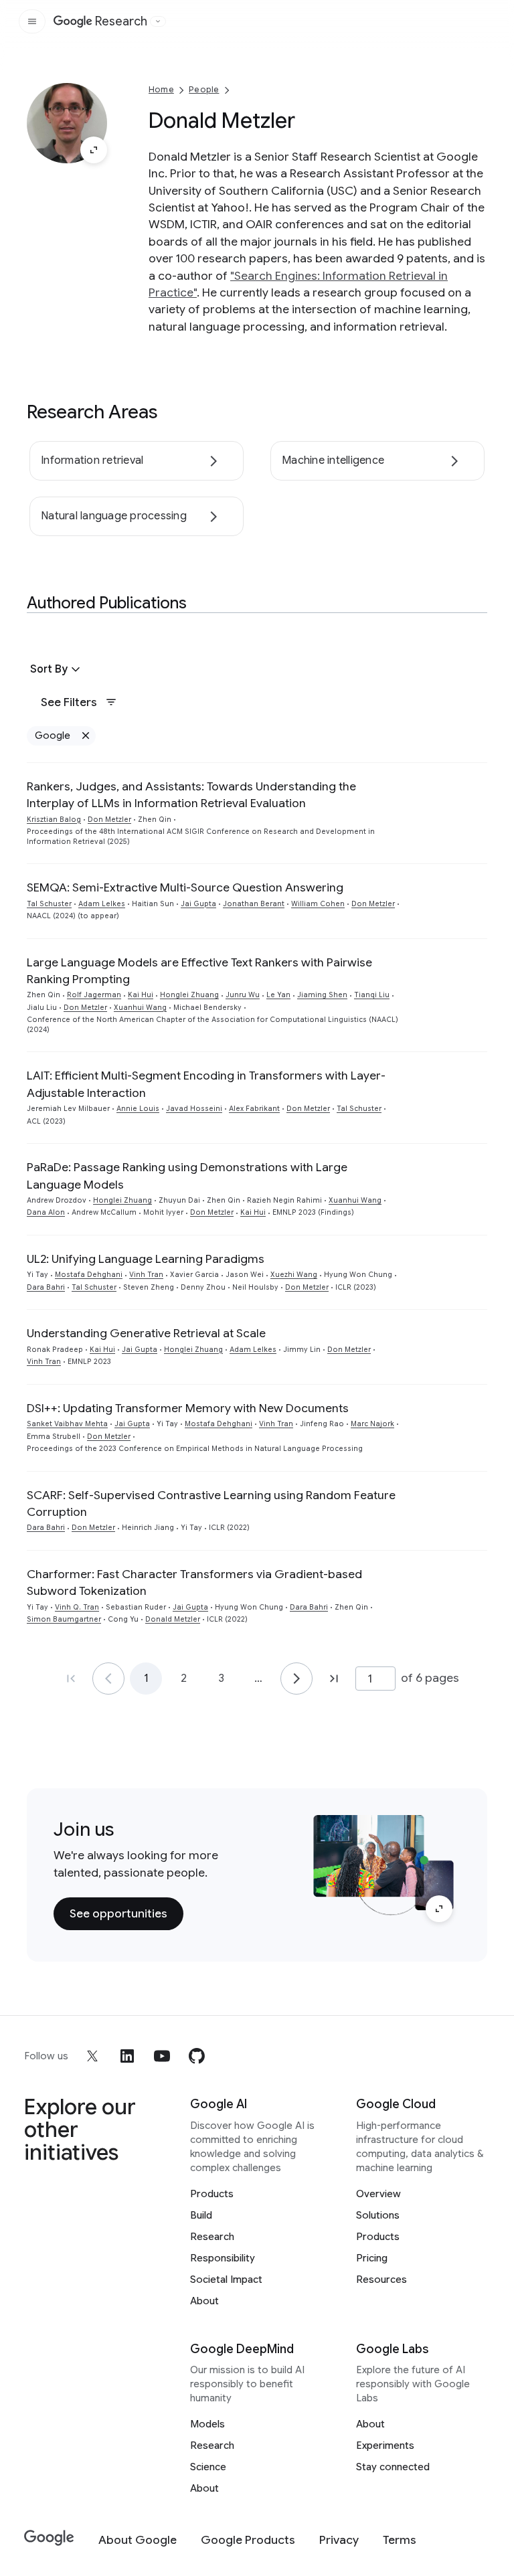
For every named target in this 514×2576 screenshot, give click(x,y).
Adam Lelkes (102, 904)
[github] (197, 2056)
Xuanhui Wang (140, 1008)
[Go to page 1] (108, 1679)
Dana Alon (46, 1212)
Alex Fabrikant (254, 1109)
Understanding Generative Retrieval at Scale (146, 1333)
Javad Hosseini (194, 1109)
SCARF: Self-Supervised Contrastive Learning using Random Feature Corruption (211, 1504)
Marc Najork (372, 1424)
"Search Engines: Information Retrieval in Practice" (298, 284)
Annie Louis (138, 1109)
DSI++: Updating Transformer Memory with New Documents (188, 1408)
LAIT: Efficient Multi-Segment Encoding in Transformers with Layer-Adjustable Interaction (206, 1084)
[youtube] (162, 2056)
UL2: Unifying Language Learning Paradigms (146, 1259)
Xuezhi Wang (294, 1275)
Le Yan (278, 995)
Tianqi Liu (372, 995)
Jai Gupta (198, 904)
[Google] (49, 2538)
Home (161, 89)
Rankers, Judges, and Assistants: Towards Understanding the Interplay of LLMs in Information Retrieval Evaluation (191, 795)
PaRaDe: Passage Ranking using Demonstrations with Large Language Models (187, 1176)
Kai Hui (141, 995)
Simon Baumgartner (64, 1619)
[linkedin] (127, 2056)
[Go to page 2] (296, 1679)
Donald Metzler (173, 1619)
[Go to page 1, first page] (71, 1679)
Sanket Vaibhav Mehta (67, 1424)
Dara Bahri (46, 1287)
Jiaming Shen (322, 995)
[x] (92, 2056)
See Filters (69, 702)
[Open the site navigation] (32, 21)
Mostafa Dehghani (89, 1275)
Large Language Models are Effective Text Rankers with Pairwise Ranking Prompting (199, 971)
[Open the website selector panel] (158, 21)
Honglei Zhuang (189, 995)
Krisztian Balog (54, 820)
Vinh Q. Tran (77, 1607)
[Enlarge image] (94, 150)
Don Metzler (109, 820)
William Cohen (318, 904)
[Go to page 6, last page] (334, 1679)
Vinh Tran (146, 1275)
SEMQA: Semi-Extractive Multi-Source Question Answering (185, 887)
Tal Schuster (49, 904)
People (204, 89)
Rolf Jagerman (94, 995)
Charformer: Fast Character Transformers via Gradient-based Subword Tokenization (194, 1582)
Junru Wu (243, 995)
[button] (57, 669)
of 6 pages (430, 1678)
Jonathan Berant (254, 904)
